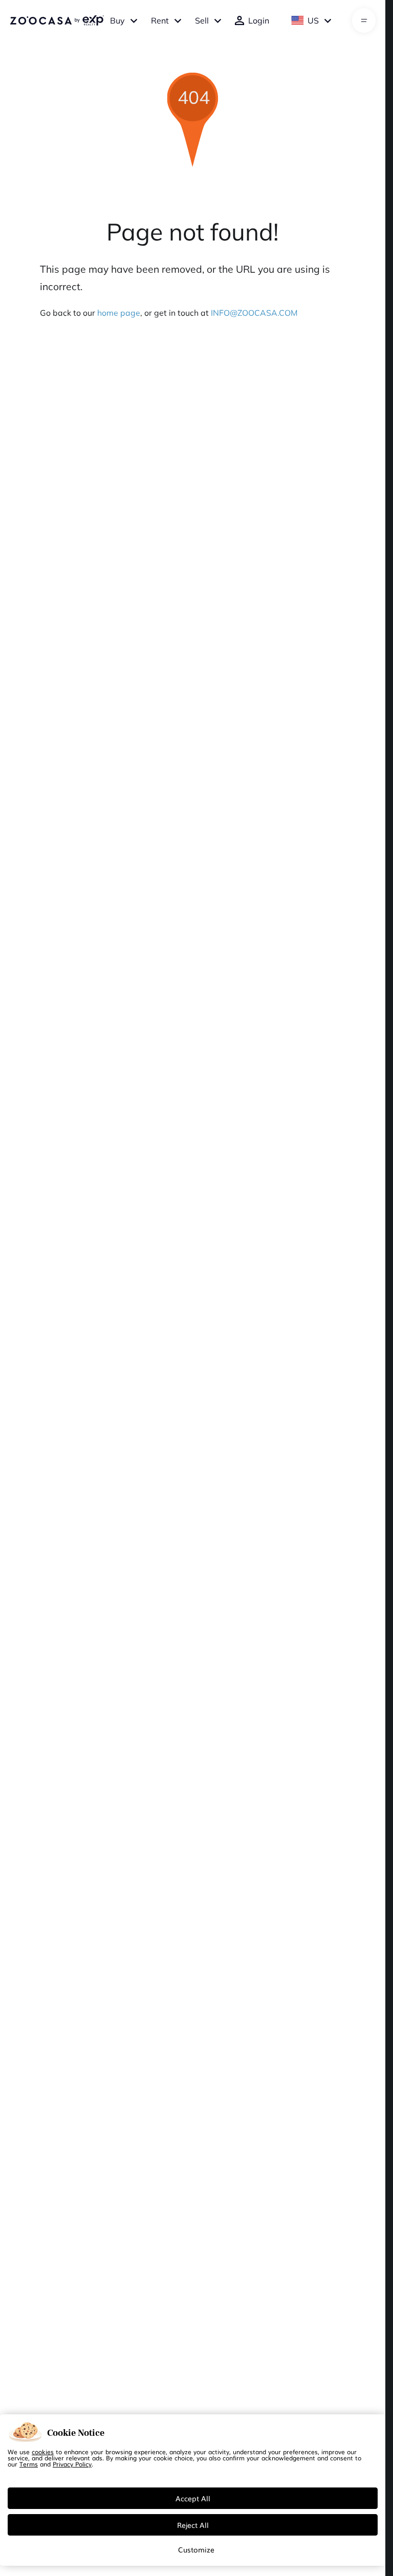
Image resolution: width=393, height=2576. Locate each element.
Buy (117, 20)
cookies (43, 2452)
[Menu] (364, 20)
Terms (29, 2464)
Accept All (193, 2498)
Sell (202, 20)
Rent (160, 20)
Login (259, 20)
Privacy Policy (72, 2464)
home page (119, 313)
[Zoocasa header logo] (57, 20)
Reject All (193, 2525)
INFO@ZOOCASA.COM (254, 313)
